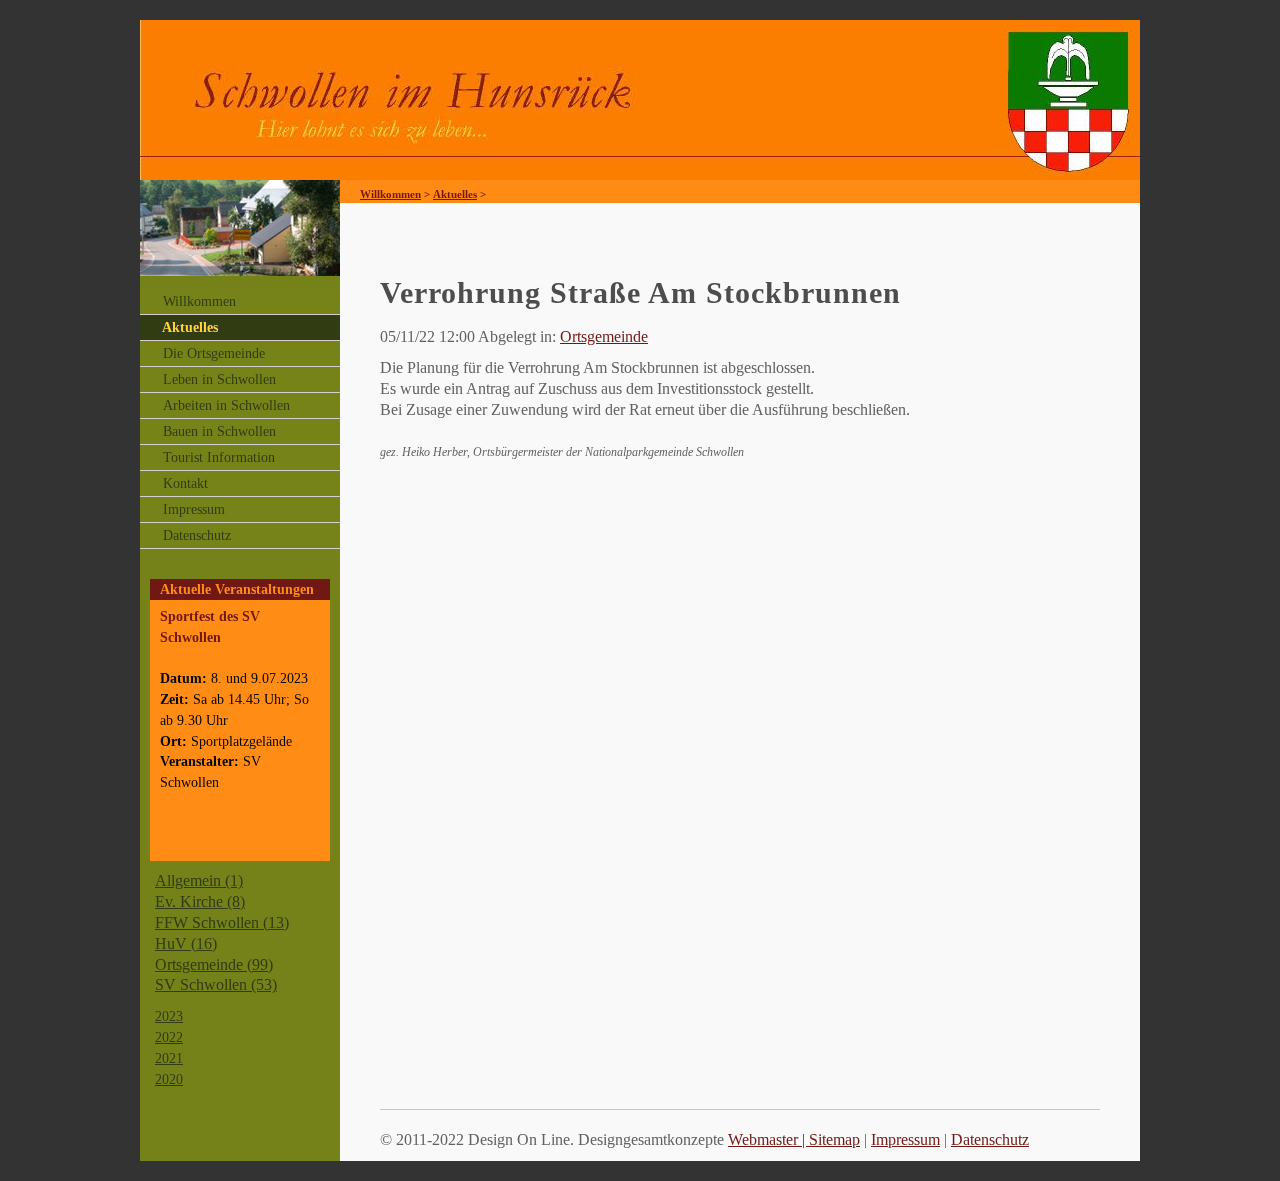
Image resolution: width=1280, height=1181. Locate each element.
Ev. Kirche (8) (200, 901)
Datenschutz (197, 535)
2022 (169, 1037)
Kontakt (185, 483)
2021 (169, 1058)
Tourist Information (219, 457)
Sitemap (834, 1139)
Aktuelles (190, 327)
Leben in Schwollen (219, 379)
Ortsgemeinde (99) (214, 964)
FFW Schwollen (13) (222, 922)
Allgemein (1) (199, 880)
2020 (169, 1079)
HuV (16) (186, 943)
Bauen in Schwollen (219, 431)
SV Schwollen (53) (216, 984)
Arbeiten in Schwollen (226, 405)
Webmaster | (768, 1139)
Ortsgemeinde (604, 336)
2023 (169, 1016)
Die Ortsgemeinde (214, 353)
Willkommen (199, 301)
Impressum (194, 509)
